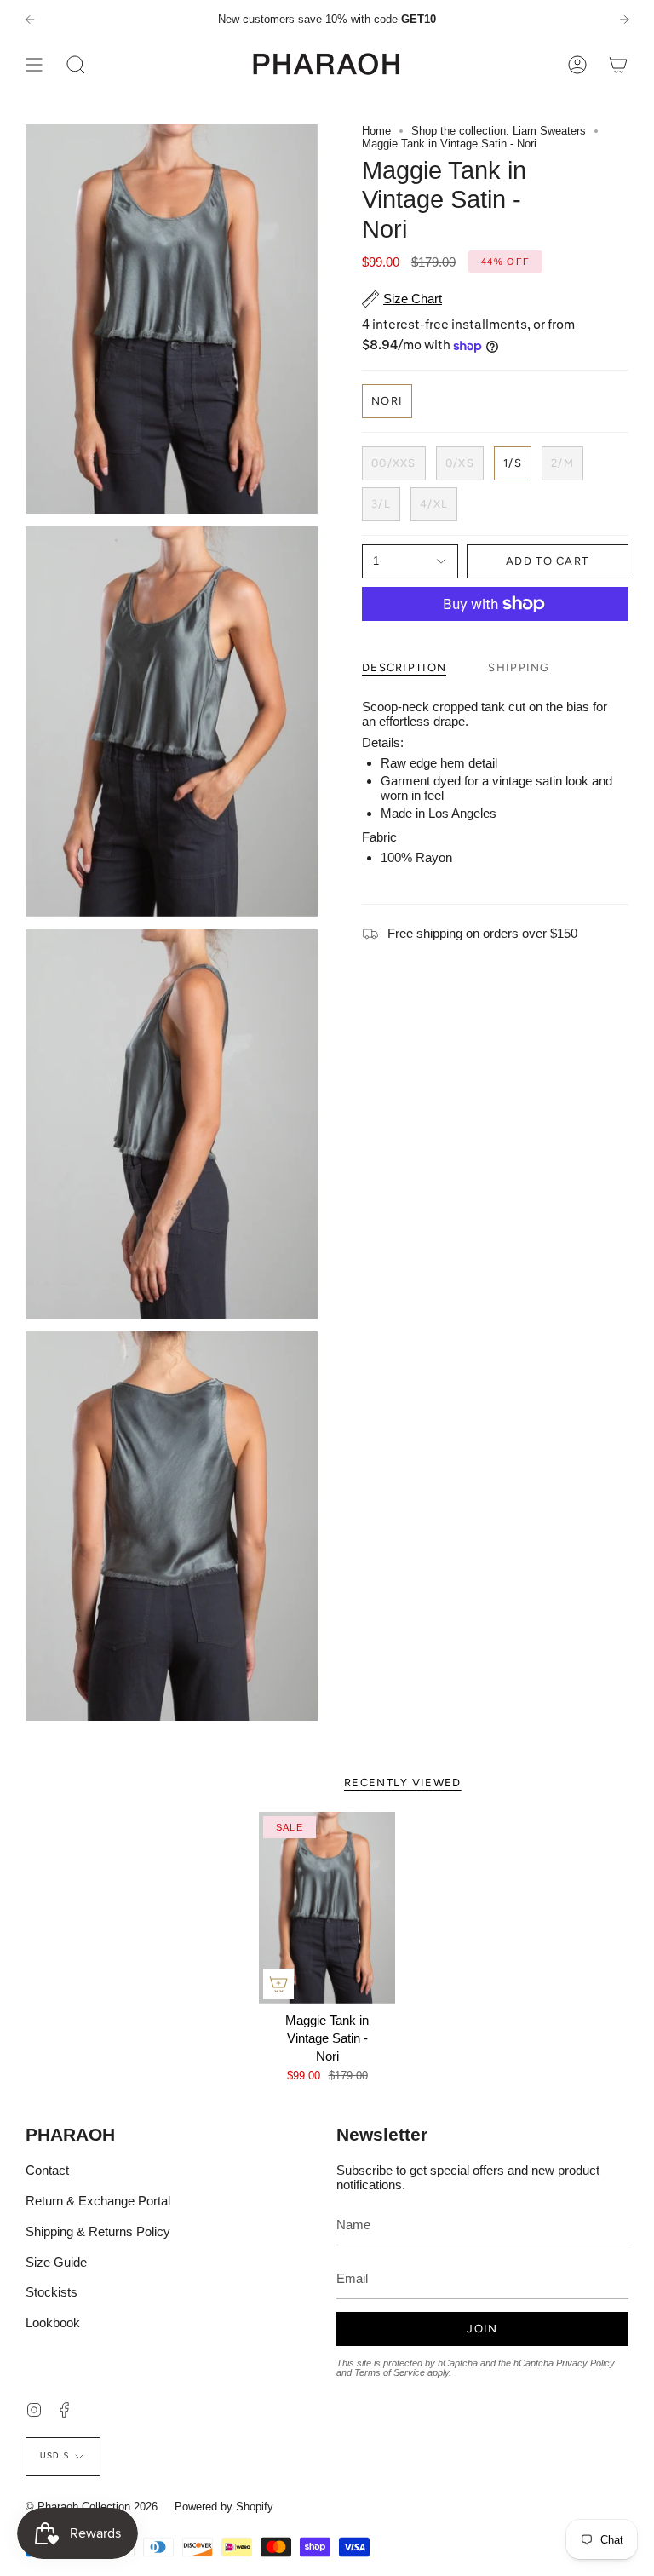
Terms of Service (390, 2372)
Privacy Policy (585, 2363)
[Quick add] (278, 1984)
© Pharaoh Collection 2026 (92, 2507)
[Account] (577, 64)
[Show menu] (34, 64)
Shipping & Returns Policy (98, 2231)
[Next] (624, 20)
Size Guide (56, 2262)
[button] (76, 64)
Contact (47, 2170)
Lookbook (53, 2323)
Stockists (52, 2292)
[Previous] (30, 20)
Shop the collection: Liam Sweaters (499, 131)
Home (376, 131)
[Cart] (618, 64)
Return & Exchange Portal (98, 2201)
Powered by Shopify (224, 2507)
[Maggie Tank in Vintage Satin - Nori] (327, 1908)
